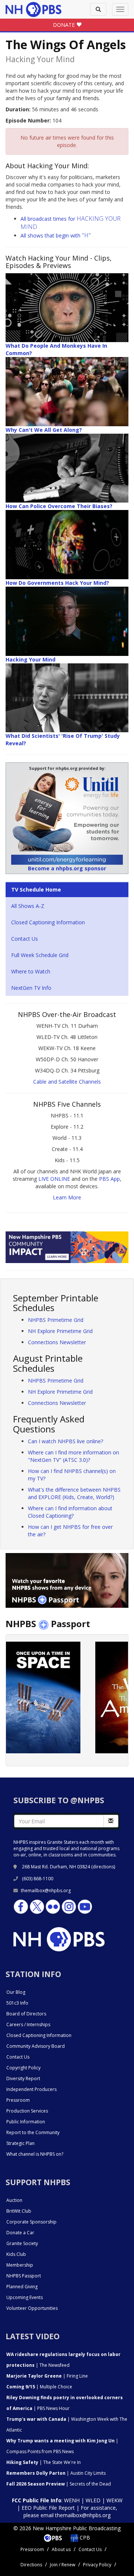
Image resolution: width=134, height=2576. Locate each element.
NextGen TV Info (31, 988)
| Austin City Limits (56, 2473)
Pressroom (18, 2100)
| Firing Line (47, 2376)
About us (61, 2549)
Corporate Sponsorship (31, 2222)
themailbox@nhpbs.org (46, 1890)
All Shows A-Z (28, 906)
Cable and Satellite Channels (67, 1082)
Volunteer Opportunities (32, 2308)
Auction (14, 2200)
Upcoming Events (25, 2297)
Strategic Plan (20, 2143)
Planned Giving (22, 2287)
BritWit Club (19, 2211)
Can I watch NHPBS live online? (66, 1441)
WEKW (114, 2500)
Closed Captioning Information (48, 922)
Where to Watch (31, 971)
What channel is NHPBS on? (35, 2154)
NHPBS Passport (24, 2276)
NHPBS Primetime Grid (56, 1320)
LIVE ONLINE (54, 1179)
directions (103, 1867)
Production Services (27, 2111)
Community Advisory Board (36, 2046)
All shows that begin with (56, 235)
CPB (84, 2537)
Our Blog (16, 1992)
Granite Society (22, 2243)
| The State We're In (44, 2462)
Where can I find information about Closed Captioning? (70, 1512)
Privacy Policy (97, 2565)
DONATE (65, 25)
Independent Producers (31, 2089)
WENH (72, 2500)
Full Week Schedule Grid (40, 955)
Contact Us (25, 939)
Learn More (67, 1197)
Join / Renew (63, 2565)
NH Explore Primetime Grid (60, 1331)
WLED (93, 2500)
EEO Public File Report (48, 2508)
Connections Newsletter (57, 1342)
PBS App (109, 1179)
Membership (20, 2265)
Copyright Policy (23, 2068)
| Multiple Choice (39, 2387)
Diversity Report (23, 2078)
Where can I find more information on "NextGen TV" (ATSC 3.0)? (74, 1456)
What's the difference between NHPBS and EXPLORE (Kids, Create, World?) (74, 1493)
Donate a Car (20, 2233)
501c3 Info (17, 2003)
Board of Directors (26, 2014)
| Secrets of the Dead (59, 2484)
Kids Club (16, 2254)
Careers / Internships (28, 2025)
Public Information (26, 2122)
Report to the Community (33, 2132)
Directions (31, 2565)
